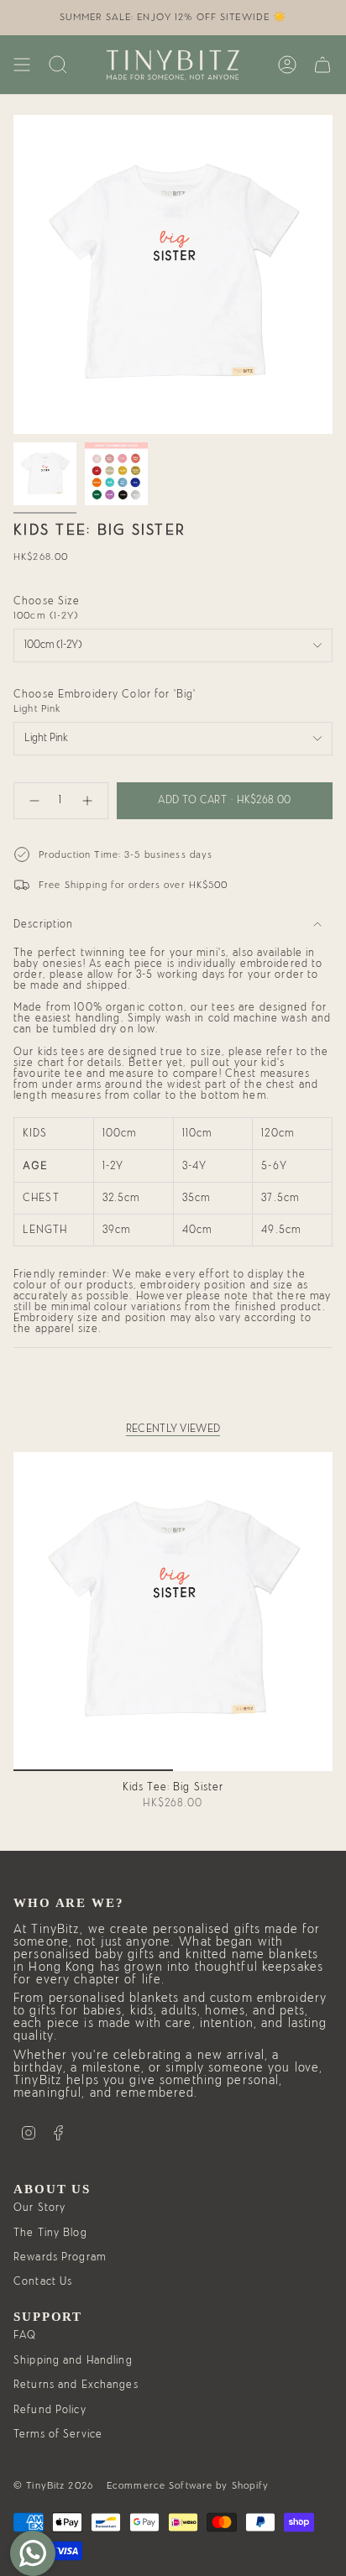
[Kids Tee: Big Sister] (173, 1612)
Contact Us (43, 2282)
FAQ (25, 2336)
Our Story (39, 2208)
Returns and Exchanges (76, 2385)
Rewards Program (60, 2257)
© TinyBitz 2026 (53, 2485)
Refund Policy (50, 2410)
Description (43, 925)
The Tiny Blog (50, 2233)
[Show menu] (22, 65)
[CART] (322, 65)
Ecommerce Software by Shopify (188, 2485)
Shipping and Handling (73, 2361)
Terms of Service (58, 2435)
